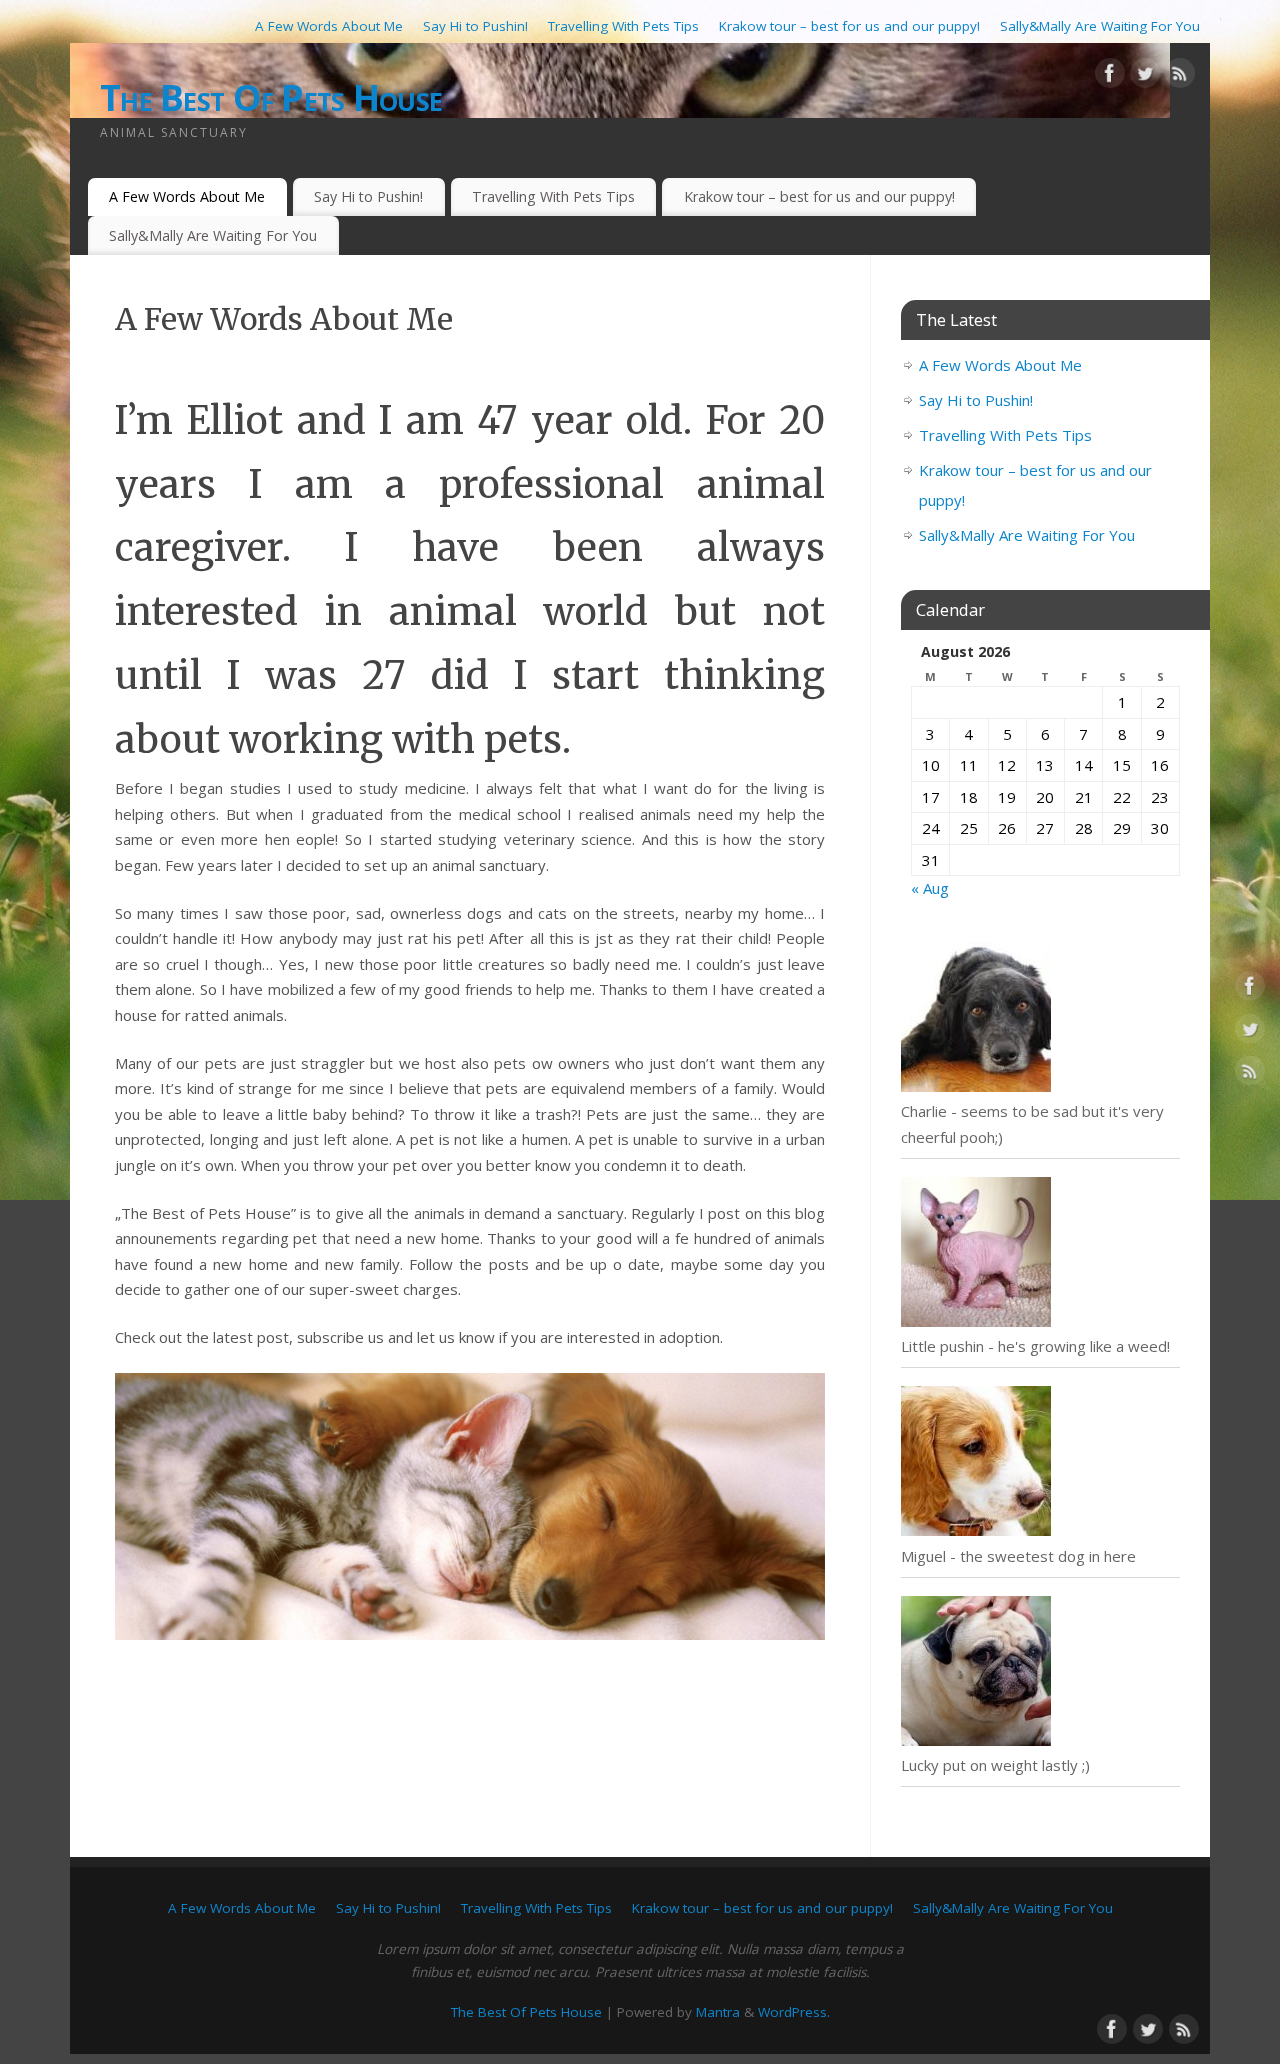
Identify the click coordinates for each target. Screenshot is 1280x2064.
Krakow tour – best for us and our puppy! (849, 26)
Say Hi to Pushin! (475, 26)
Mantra (718, 2012)
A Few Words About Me (329, 26)
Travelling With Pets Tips (623, 26)
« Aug (930, 888)
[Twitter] (1145, 77)
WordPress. (794, 2012)
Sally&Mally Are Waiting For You (1100, 26)
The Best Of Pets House (271, 97)
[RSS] (1180, 77)
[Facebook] (1110, 77)
